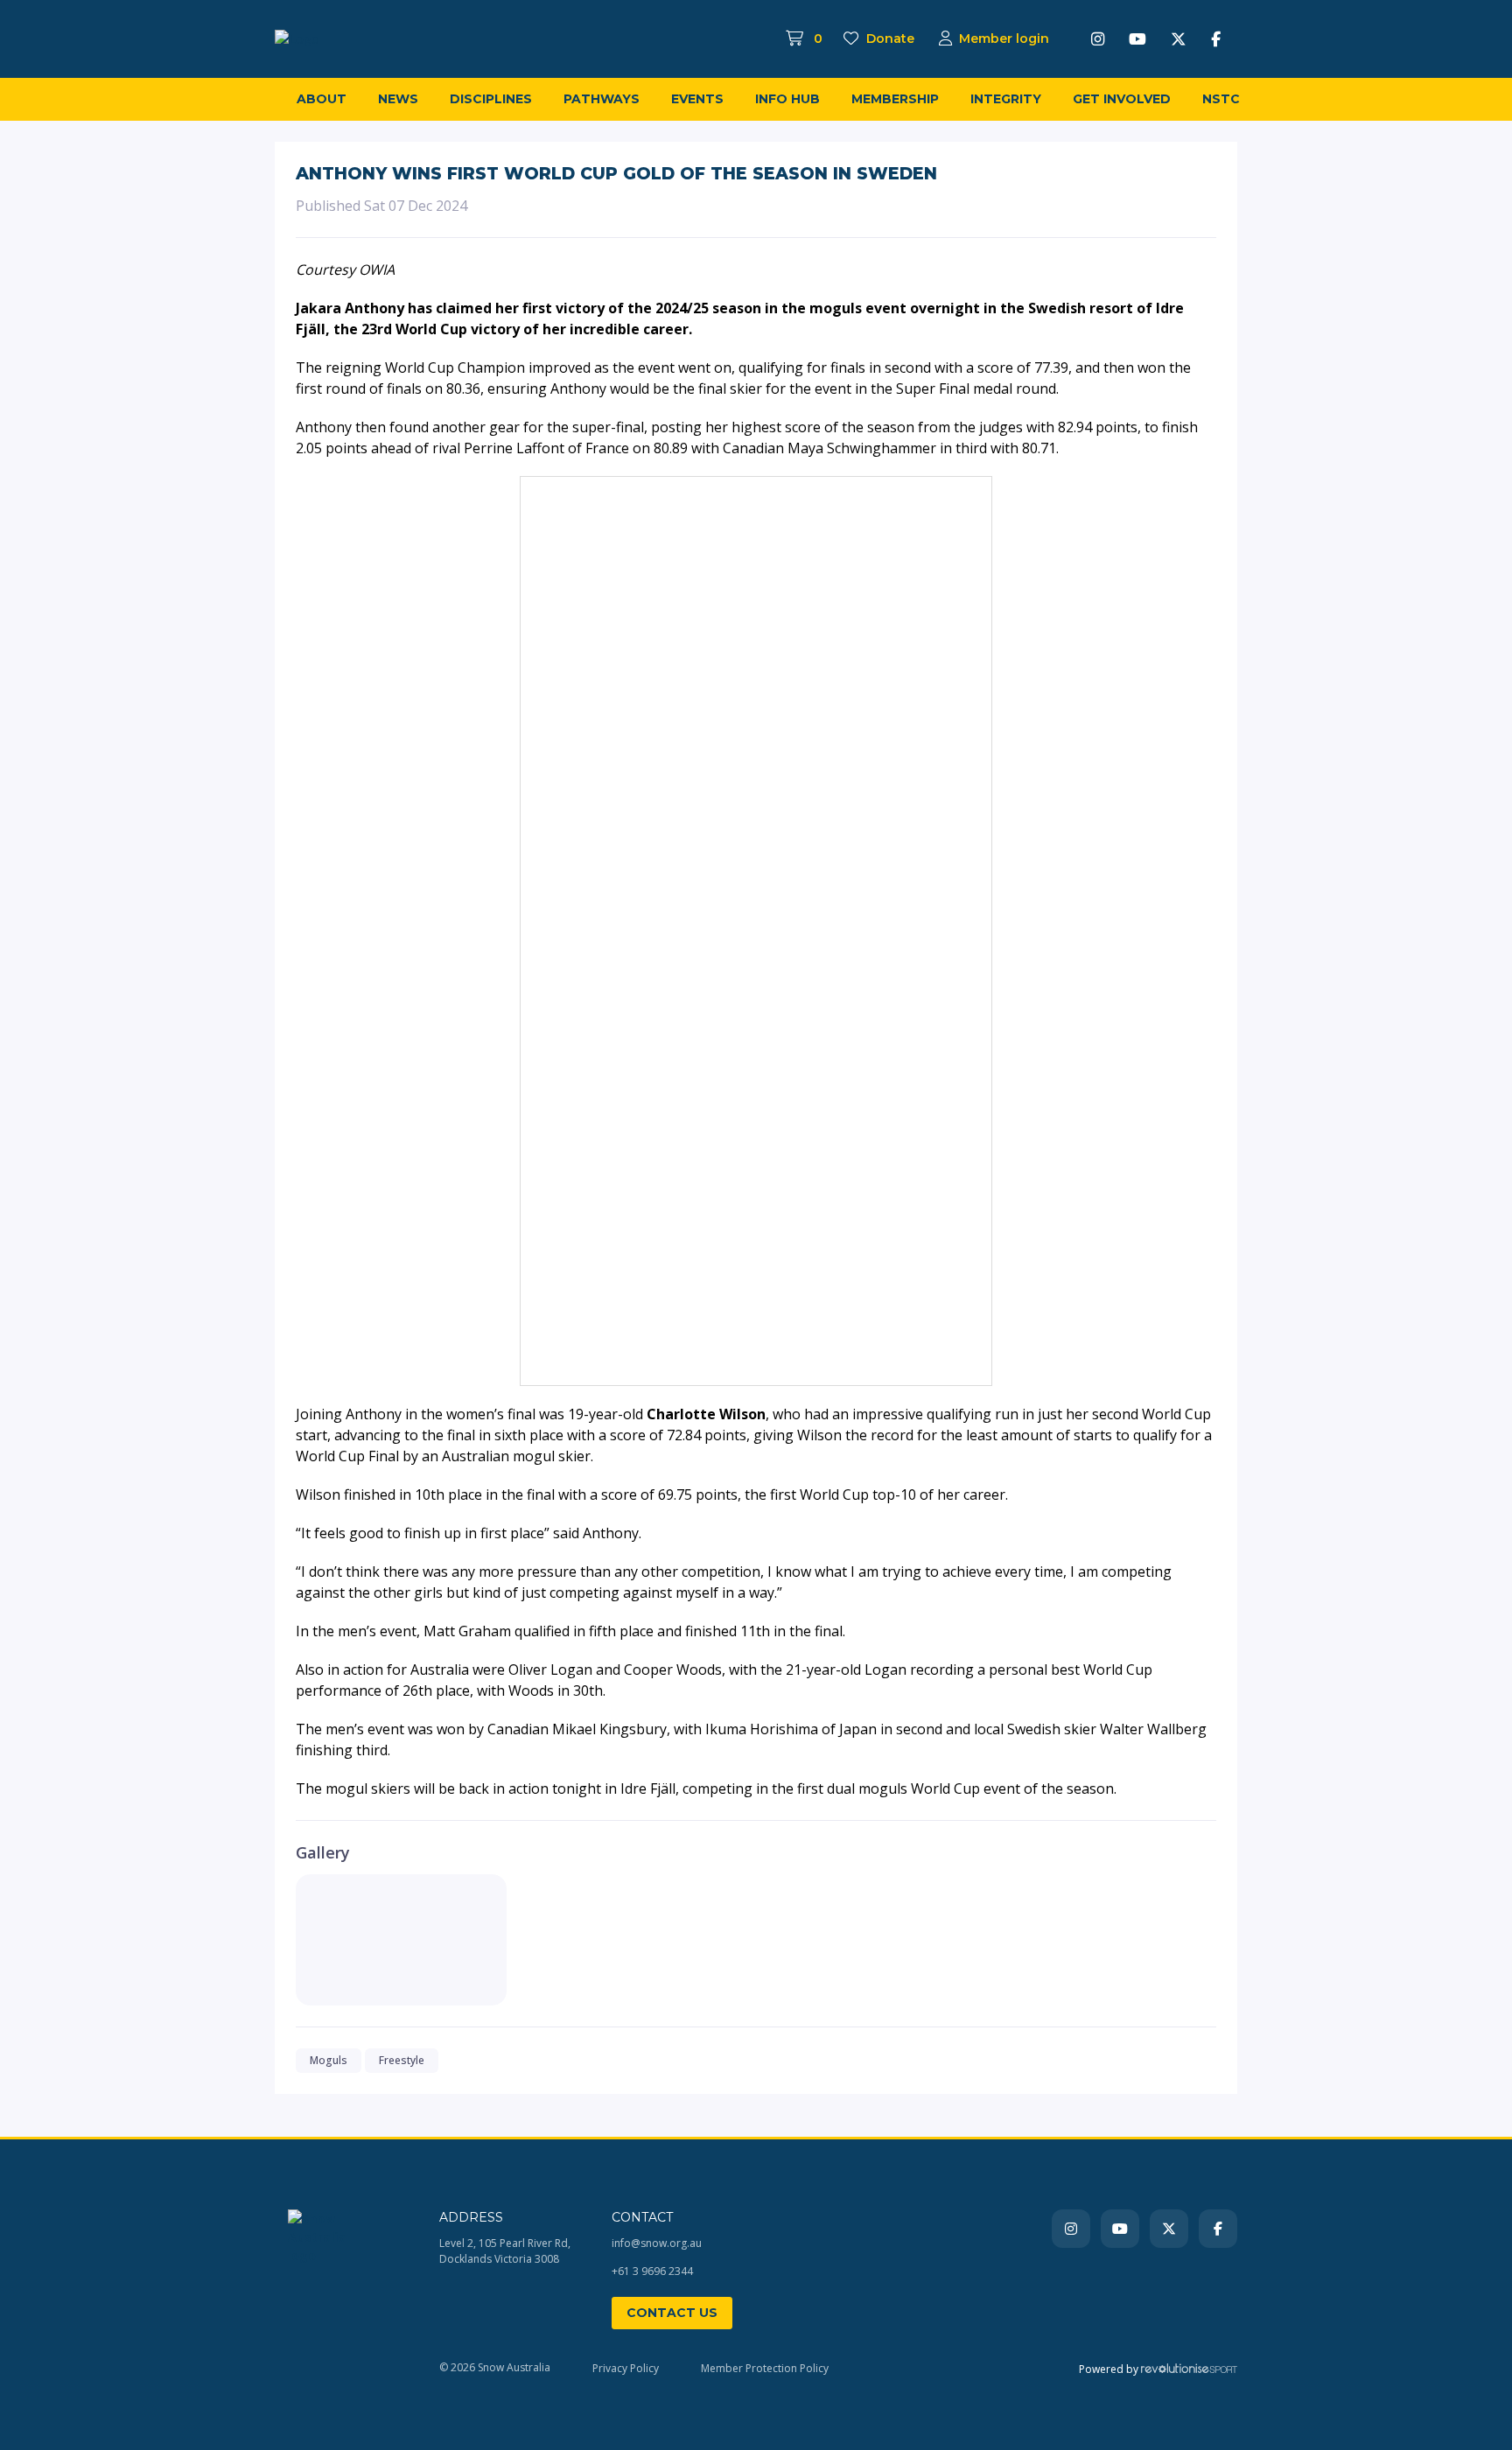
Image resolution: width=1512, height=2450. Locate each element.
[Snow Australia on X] (1179, 39)
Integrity (1006, 99)
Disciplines (491, 99)
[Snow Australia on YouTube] (1137, 39)
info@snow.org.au (657, 2243)
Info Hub (787, 99)
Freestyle (402, 2060)
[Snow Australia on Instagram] (1098, 39)
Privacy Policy (626, 2368)
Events (697, 99)
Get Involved (1122, 99)
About (322, 99)
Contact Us (672, 2313)
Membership (895, 99)
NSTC (1221, 99)
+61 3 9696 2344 (652, 2271)
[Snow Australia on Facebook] (1216, 39)
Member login (1004, 38)
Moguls (329, 2060)
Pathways (602, 99)
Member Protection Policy (765, 2368)
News (398, 99)
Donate (889, 38)
